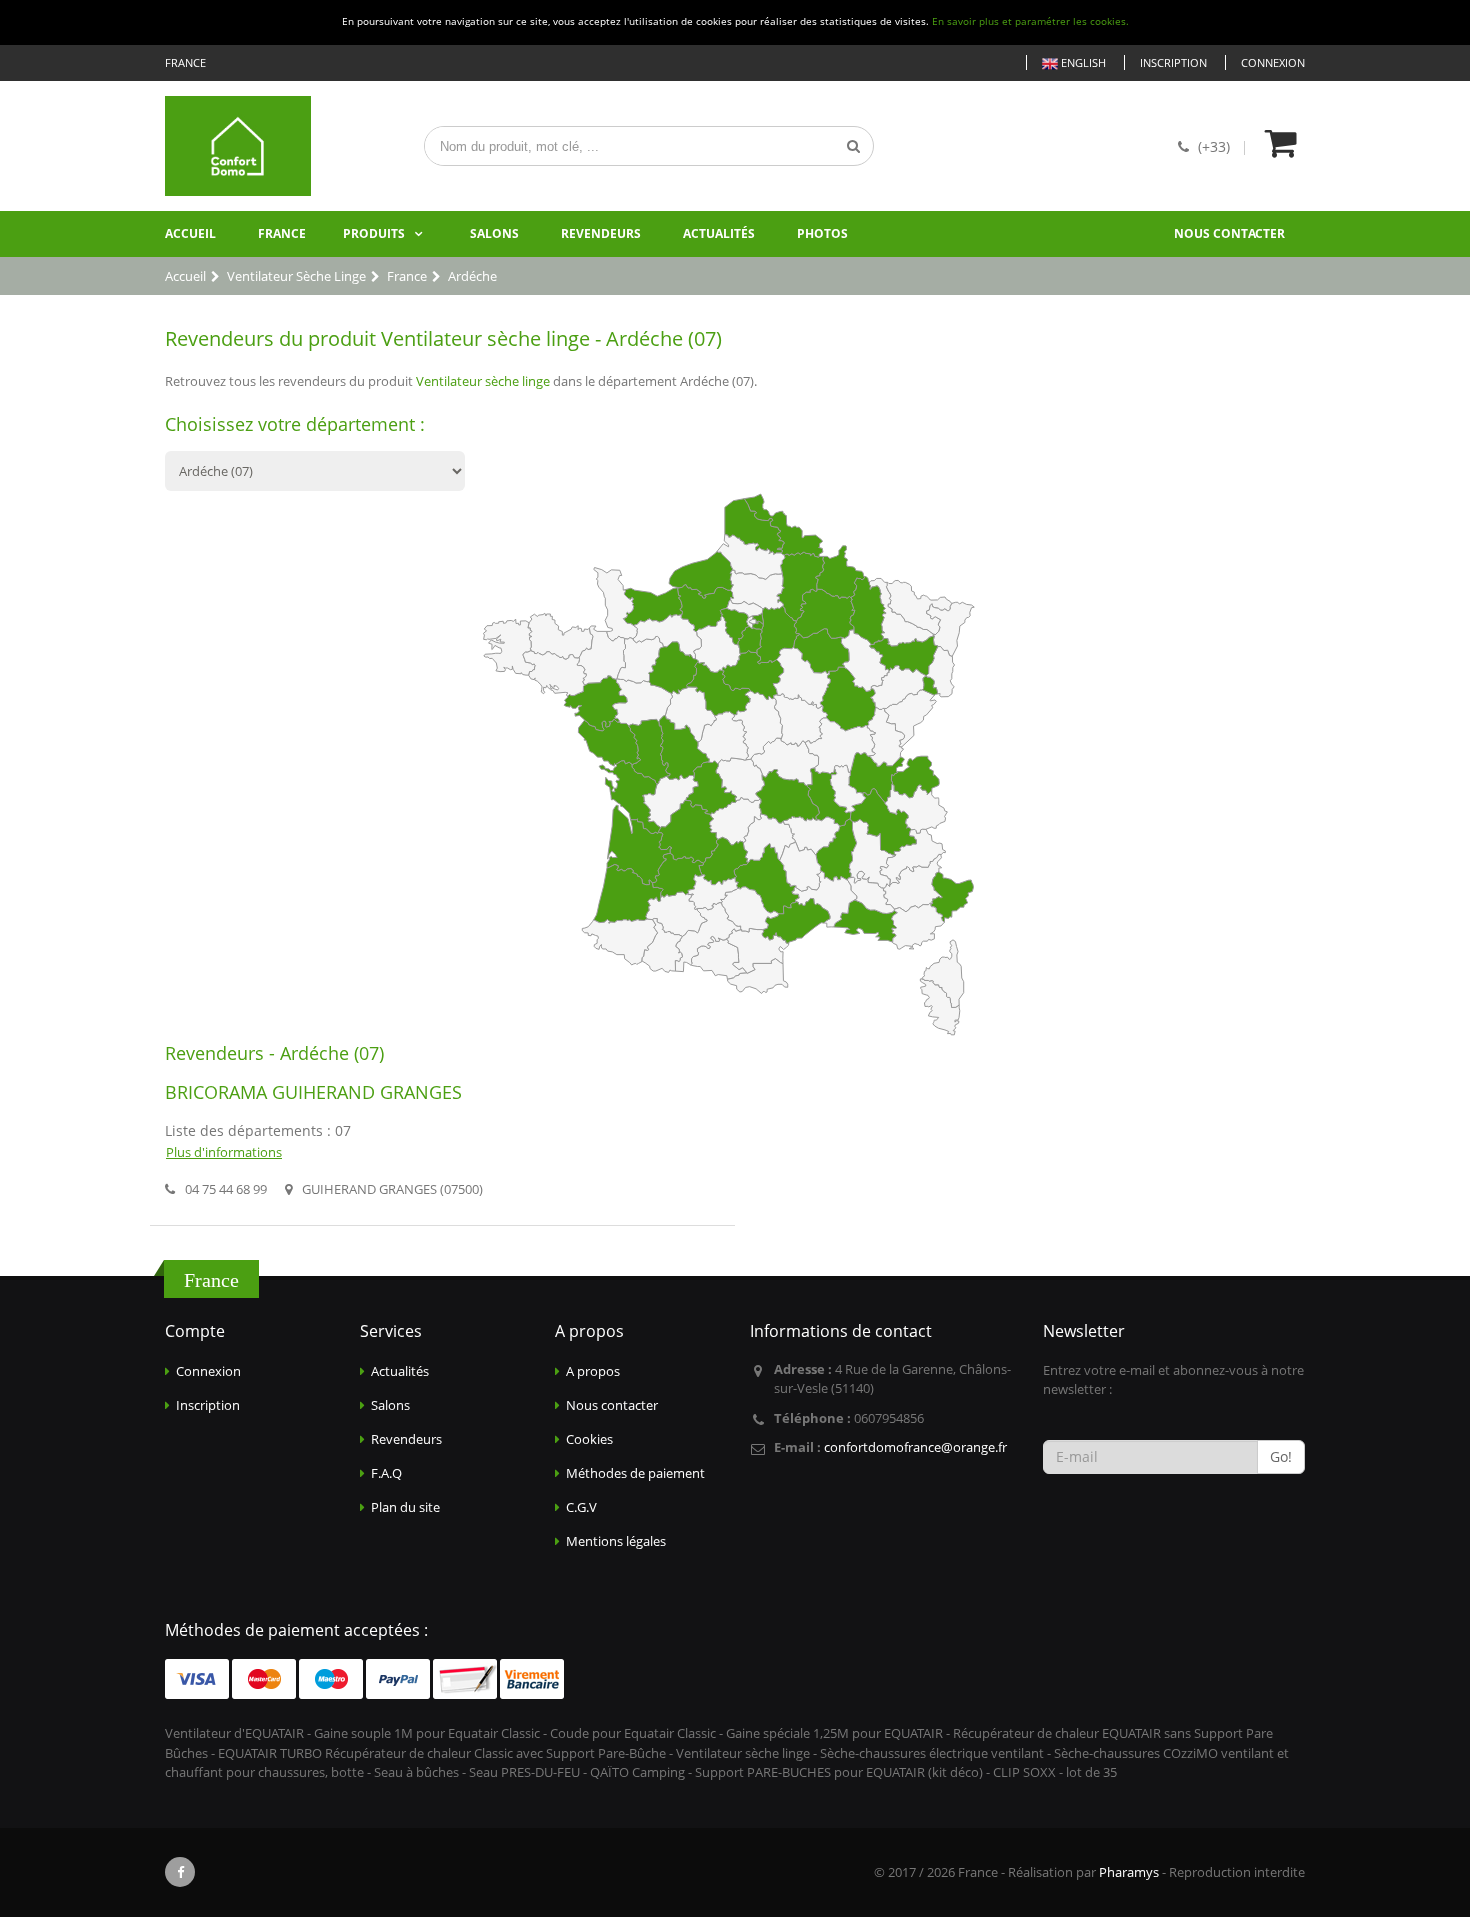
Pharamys (1129, 1872)
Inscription (1173, 62)
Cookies (589, 1439)
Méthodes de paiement (635, 1473)
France (282, 233)
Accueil (190, 233)
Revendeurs (601, 233)
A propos (593, 1371)
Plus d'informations (224, 1152)
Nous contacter (1229, 233)
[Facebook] (180, 1872)
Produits (374, 233)
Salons (494, 233)
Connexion (1273, 62)
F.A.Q (386, 1473)
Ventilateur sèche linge (483, 381)
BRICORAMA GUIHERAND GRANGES (313, 1092)
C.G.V (581, 1507)
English (1082, 62)
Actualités (719, 233)
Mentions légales (616, 1541)
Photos (822, 233)
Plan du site (405, 1507)
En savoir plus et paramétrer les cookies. (1030, 21)
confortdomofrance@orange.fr (915, 1447)
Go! (1281, 1456)
